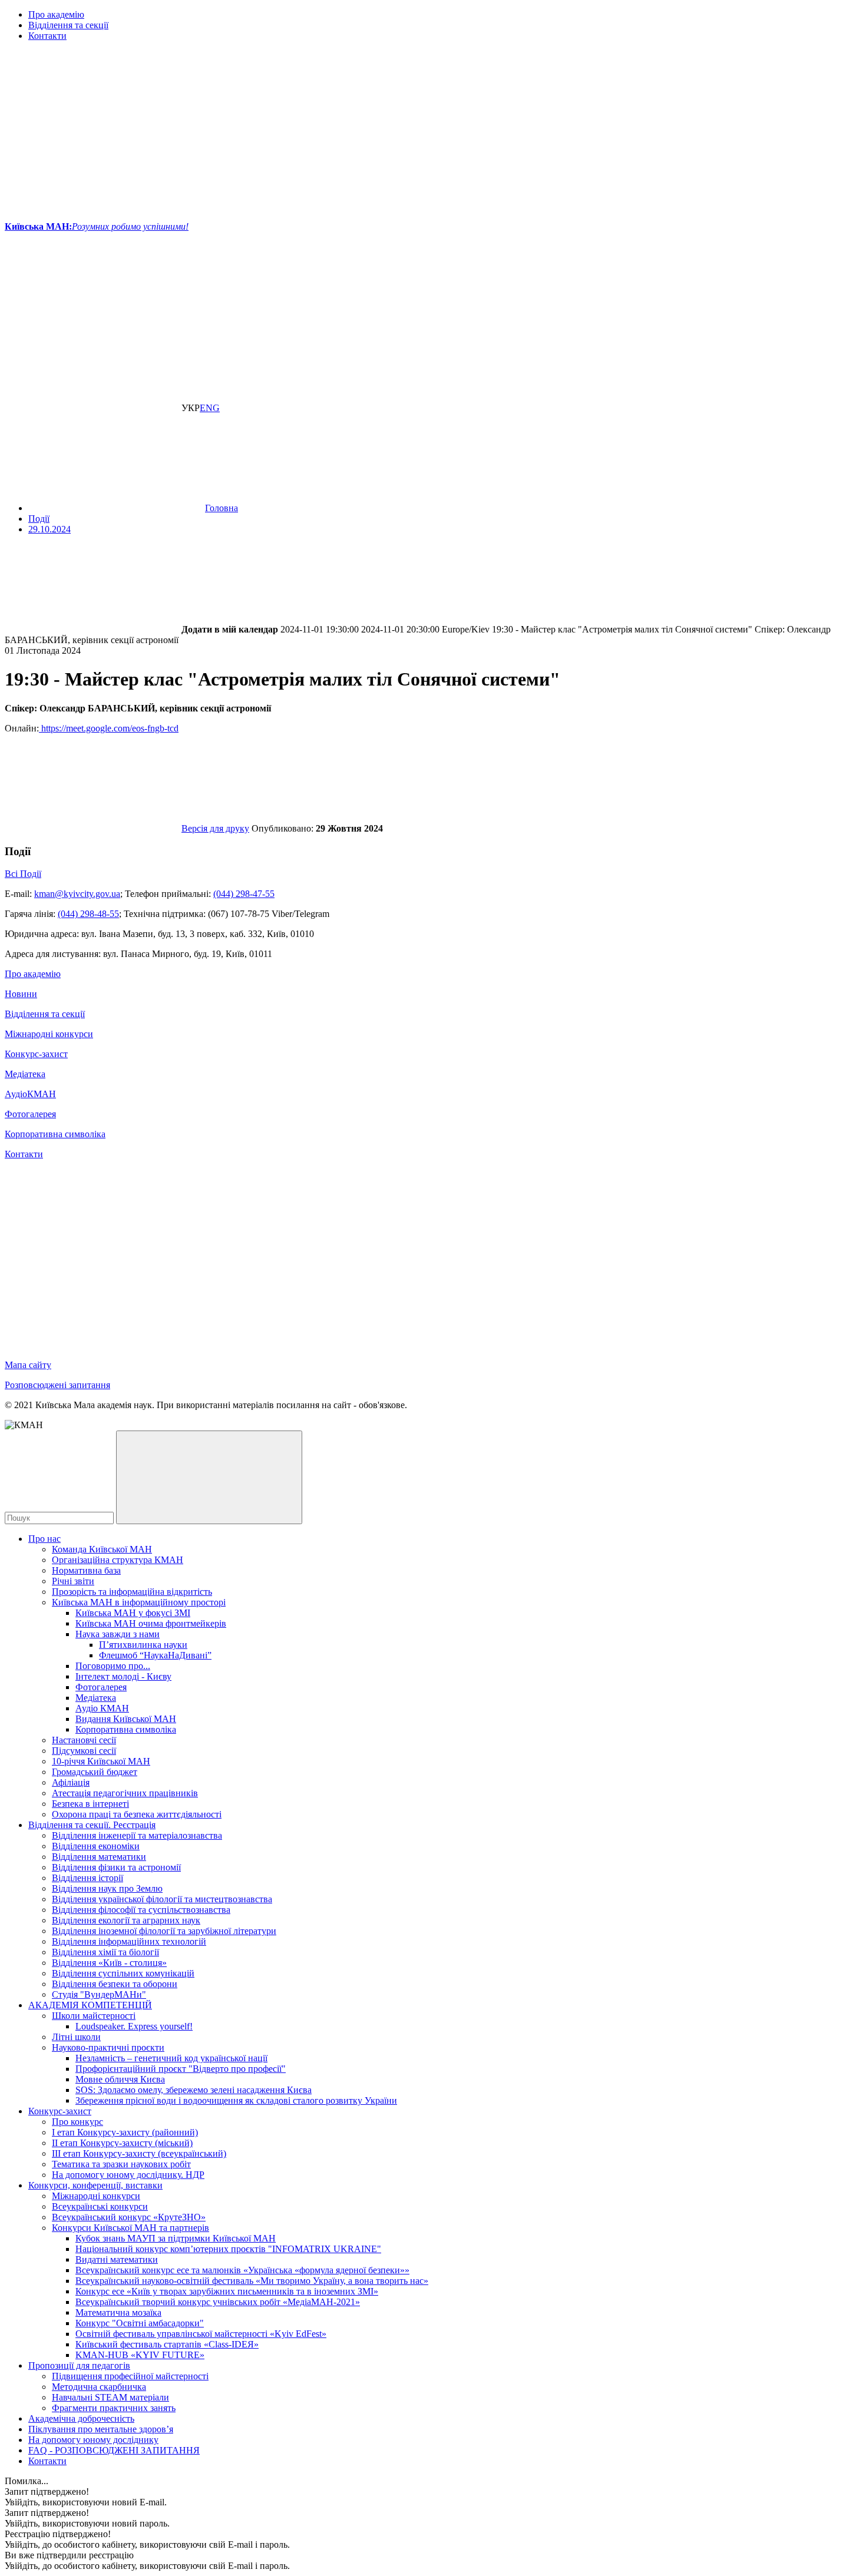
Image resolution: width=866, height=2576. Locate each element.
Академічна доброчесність (81, 2418)
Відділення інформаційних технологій (129, 1941)
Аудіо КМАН (102, 1708)
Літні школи (76, 2037)
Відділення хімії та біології (105, 1952)
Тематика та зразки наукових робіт (121, 2164)
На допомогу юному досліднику (93, 2440)
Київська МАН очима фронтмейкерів (151, 1623)
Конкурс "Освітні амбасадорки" (140, 2323)
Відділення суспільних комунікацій (123, 1973)
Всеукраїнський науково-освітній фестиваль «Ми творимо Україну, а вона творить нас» (252, 2281)
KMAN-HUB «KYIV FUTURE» (140, 2355)
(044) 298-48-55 (88, 914)
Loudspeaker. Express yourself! (134, 2026)
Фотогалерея (30, 1114)
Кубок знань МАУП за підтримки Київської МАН (176, 2238)
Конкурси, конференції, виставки (95, 2185)
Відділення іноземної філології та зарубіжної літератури (164, 1931)
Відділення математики (99, 1857)
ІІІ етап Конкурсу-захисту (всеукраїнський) (139, 2153)
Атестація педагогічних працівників (125, 1793)
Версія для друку (215, 828)
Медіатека (25, 1074)
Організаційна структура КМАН (118, 1560)
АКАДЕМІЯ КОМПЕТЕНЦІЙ (90, 2005)
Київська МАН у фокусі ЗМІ (133, 1613)
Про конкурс (77, 2122)
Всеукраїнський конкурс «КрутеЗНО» (129, 2217)
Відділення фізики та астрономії (116, 1867)
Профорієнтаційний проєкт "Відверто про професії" (181, 2069)
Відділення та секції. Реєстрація (92, 1825)
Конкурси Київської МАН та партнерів (130, 2228)
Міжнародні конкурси (49, 1034)
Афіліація (71, 1782)
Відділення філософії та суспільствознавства (141, 1910)
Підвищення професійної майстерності (130, 2376)
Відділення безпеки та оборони (115, 1984)
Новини (21, 994)
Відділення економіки (96, 1846)
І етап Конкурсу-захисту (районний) (125, 2132)
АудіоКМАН (30, 1094)
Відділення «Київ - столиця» (109, 1963)
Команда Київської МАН (102, 1549)
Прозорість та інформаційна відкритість (132, 1592)
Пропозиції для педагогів (79, 2365)
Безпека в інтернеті (90, 1804)
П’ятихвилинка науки (143, 1645)
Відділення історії (87, 1878)
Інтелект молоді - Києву (123, 1676)
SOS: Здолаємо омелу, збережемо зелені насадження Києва (194, 2090)
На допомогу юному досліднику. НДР (128, 2175)
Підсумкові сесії (84, 1751)
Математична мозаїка (118, 2312)
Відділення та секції (68, 25)
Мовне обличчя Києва (120, 2079)
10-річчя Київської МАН (101, 1761)
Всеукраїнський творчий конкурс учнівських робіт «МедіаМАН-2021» (218, 2302)
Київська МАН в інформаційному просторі (139, 1602)
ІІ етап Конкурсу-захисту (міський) (122, 2143)
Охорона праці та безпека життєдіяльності (137, 1814)
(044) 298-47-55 (244, 894)
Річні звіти (73, 1581)
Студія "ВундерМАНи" (99, 1994)
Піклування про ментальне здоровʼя (101, 2429)
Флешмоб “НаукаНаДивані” (155, 1655)
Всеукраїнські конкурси (100, 2206)
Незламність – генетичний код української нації (171, 2058)
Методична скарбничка (99, 2387)
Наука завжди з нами (118, 1634)
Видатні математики (117, 2259)
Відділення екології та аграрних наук (126, 1920)
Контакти (47, 36)
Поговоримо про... (113, 1666)
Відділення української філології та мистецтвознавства (162, 1899)
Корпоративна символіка (55, 1134)
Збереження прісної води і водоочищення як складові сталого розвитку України (236, 2100)
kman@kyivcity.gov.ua (77, 894)
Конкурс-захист (36, 1054)
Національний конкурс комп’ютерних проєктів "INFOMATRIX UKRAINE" (228, 2249)
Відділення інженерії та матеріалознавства (137, 1835)
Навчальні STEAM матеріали (110, 2397)
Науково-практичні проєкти (108, 2047)
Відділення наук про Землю (107, 1888)
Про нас (44, 1539)
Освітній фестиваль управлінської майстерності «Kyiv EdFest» (201, 2334)
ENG (210, 408)
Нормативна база (86, 1570)
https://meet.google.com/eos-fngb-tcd (109, 728)
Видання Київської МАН (126, 1719)
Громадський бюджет (95, 1772)
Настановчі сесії (84, 1740)
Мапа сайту (28, 1365)
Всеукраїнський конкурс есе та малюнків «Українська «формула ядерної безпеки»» (242, 2270)
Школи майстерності (94, 2016)
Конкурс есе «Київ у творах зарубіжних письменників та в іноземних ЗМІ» (227, 2291)
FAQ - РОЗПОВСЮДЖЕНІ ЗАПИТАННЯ (114, 2450)
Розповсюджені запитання (57, 1385)
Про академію (56, 14)
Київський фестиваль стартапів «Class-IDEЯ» (167, 2344)
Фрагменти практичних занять (114, 2408)
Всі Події (23, 874)
